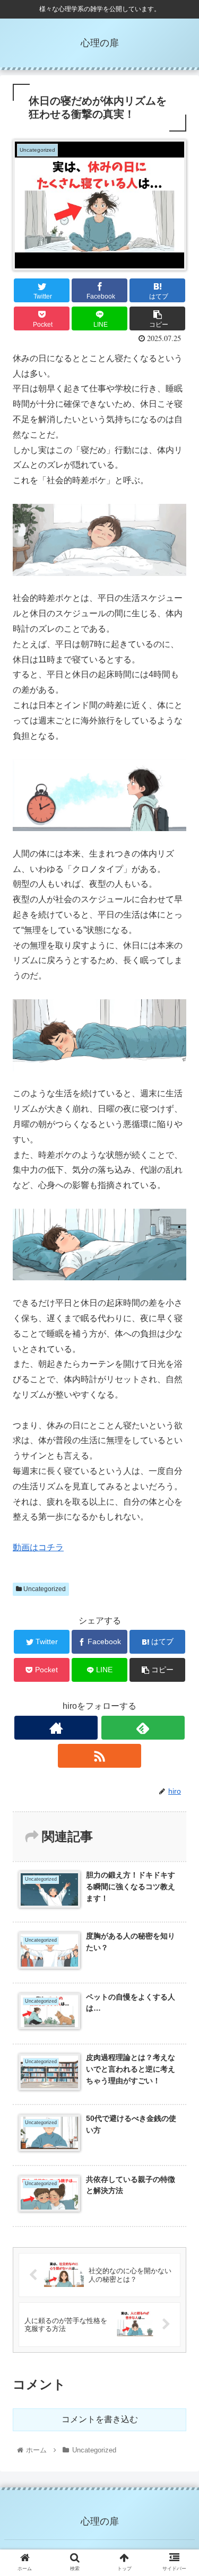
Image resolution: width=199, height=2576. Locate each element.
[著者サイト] (56, 1728)
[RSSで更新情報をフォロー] (99, 1756)
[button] (178, 1524)
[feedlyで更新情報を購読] (143, 1728)
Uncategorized (44, 1589)
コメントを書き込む (100, 2419)
